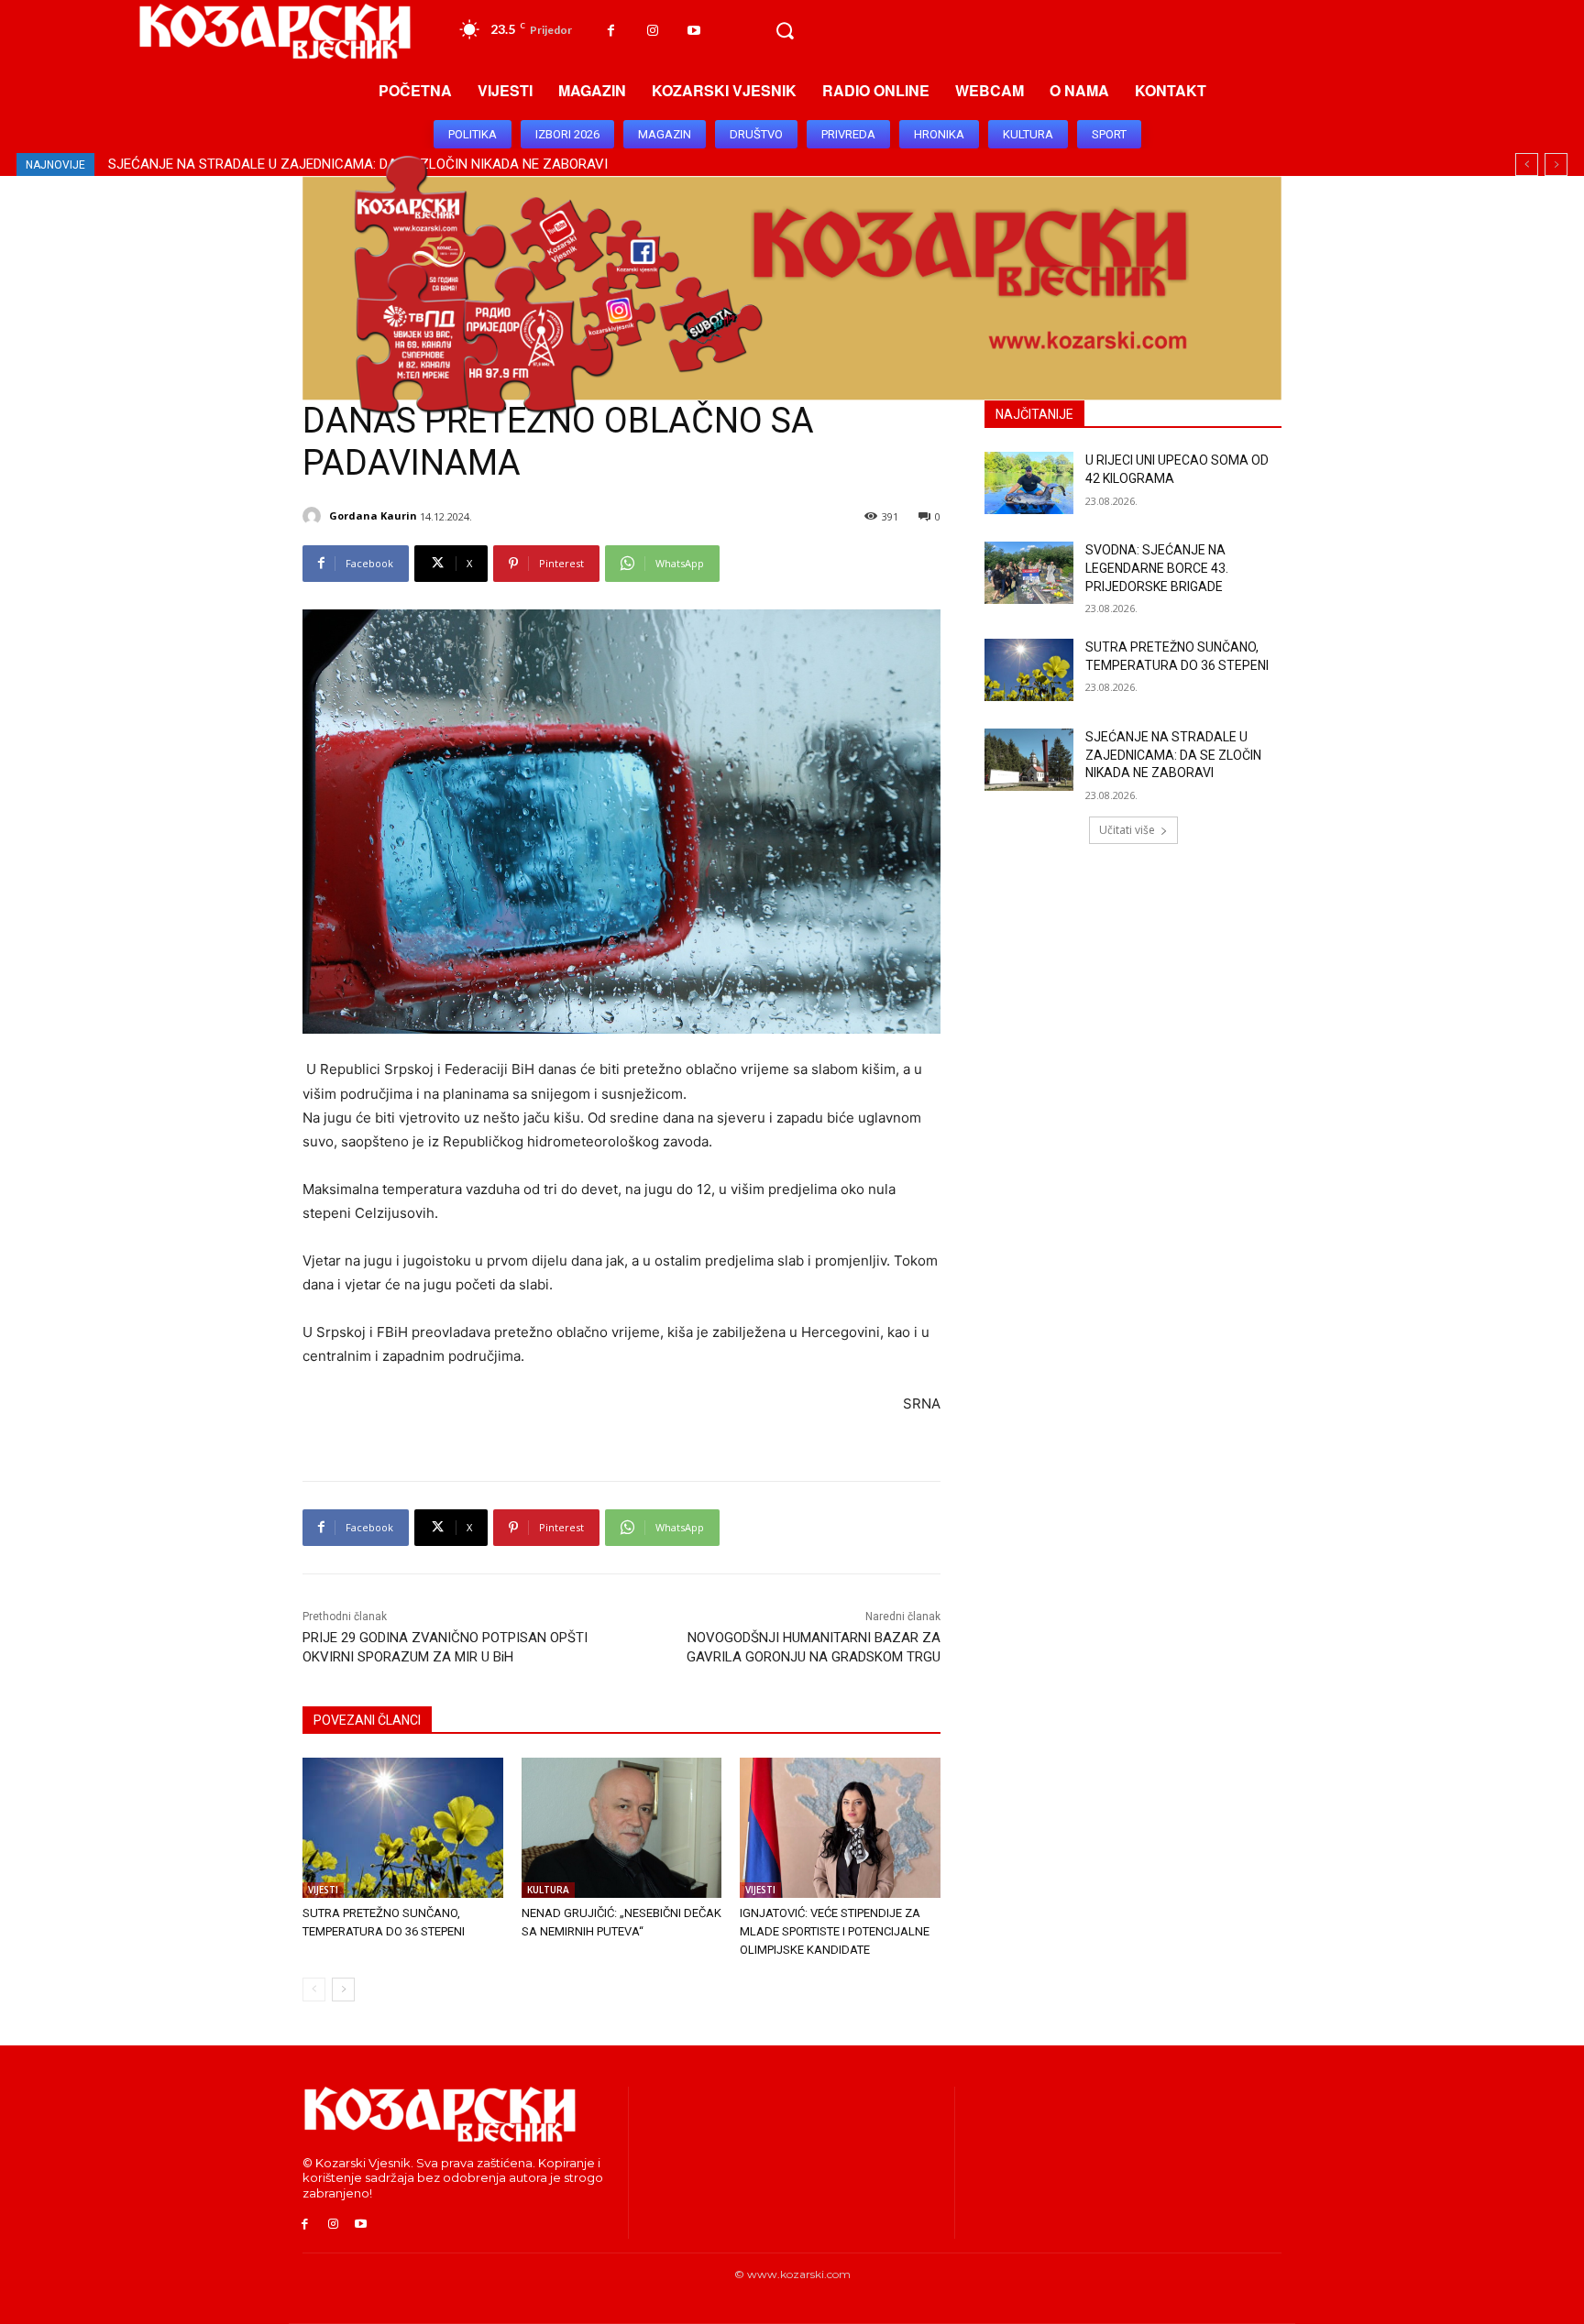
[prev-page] (314, 1990)
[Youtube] (693, 31)
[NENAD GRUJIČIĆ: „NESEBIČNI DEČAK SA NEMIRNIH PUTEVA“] (622, 1828)
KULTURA (548, 1890)
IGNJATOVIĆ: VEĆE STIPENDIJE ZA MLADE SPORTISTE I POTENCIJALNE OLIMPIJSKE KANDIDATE (835, 1931)
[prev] (1527, 164)
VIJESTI (323, 1890)
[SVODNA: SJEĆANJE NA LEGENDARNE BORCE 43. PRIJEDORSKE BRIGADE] (1029, 573)
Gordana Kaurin (373, 515)
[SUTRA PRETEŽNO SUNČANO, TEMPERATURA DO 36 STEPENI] (403, 1828)
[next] (1556, 164)
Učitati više (1127, 830)
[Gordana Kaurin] (314, 516)
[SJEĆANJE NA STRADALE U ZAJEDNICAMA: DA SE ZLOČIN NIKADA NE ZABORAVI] (1029, 760)
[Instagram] (652, 31)
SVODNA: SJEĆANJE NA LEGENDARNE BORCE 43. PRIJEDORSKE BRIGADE (1157, 568)
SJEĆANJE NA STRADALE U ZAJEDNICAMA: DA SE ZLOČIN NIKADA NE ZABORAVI (1173, 755)
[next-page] (343, 1990)
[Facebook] (611, 31)
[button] (785, 31)
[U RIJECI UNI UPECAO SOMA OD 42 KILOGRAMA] (1029, 483)
